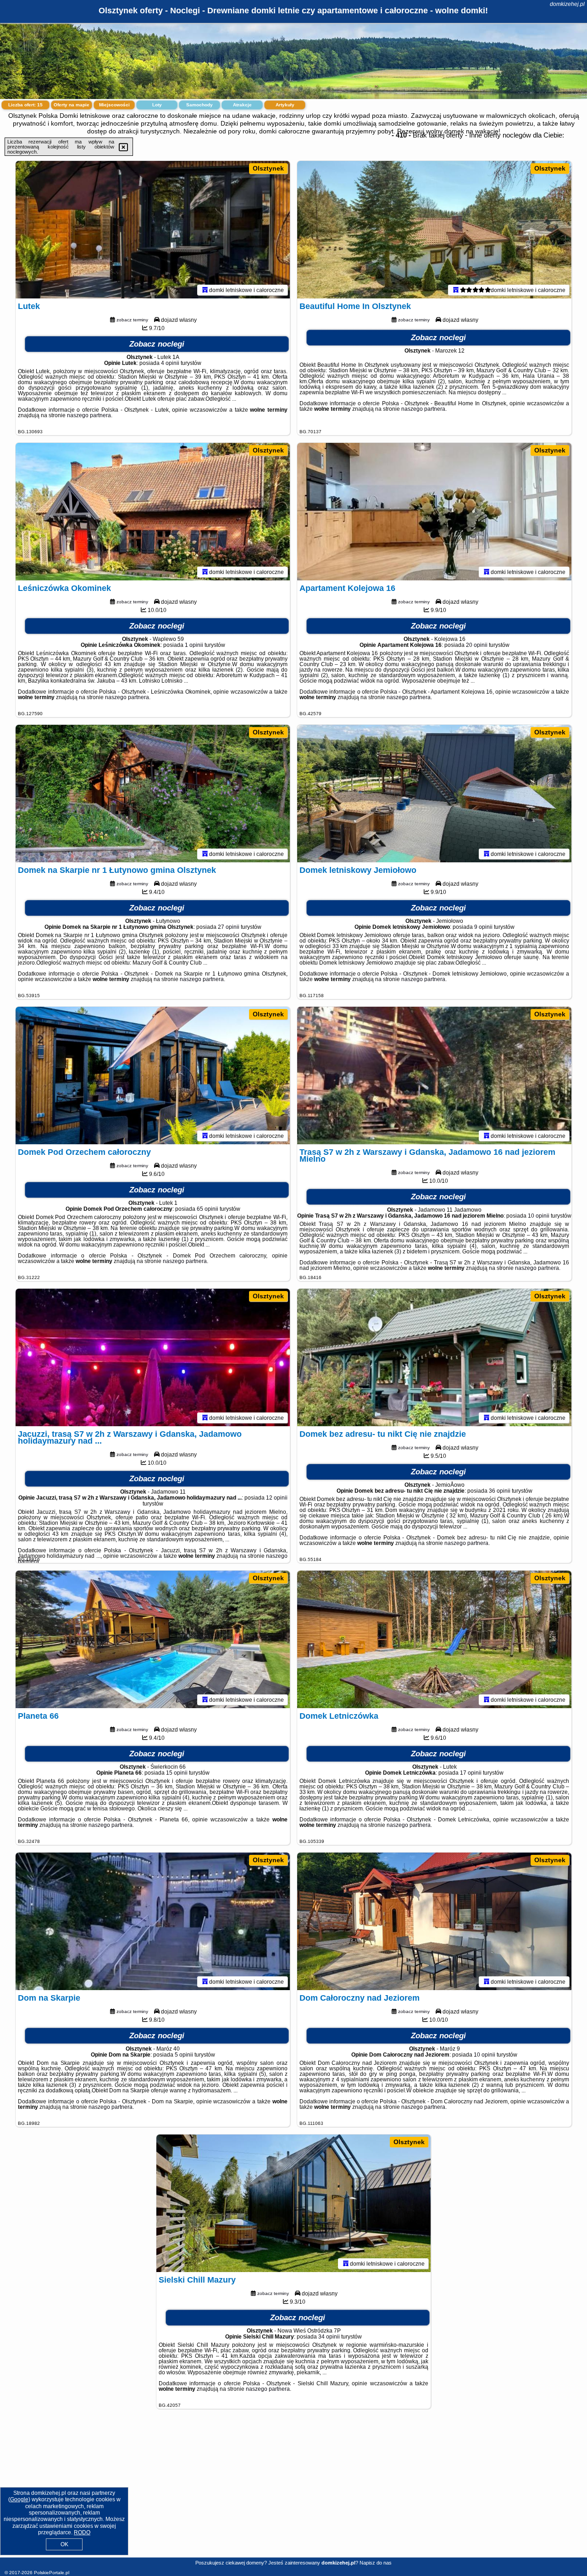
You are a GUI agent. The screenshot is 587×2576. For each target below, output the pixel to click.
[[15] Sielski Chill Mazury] (293, 2203)
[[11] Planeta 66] (153, 1639)
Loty (157, 105)
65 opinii (208, 1209)
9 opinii (483, 927)
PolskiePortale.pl (52, 2573)
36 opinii (500, 1491)
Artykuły (285, 105)
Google (19, 2499)
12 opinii (277, 1498)
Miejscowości (114, 105)
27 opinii (229, 927)
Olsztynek (268, 168)
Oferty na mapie (72, 105)
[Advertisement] (293, 2490)
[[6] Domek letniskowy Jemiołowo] (434, 794)
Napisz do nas (376, 2563)
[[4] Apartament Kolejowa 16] (434, 512)
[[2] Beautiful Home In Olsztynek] (434, 230)
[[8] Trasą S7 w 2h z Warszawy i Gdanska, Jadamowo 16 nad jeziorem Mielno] (434, 1076)
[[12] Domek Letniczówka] (434, 1639)
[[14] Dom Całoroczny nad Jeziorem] (434, 1921)
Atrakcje (242, 105)
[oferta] (205, 290)
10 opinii (539, 1216)
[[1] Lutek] (153, 230)
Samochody (199, 105)
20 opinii (477, 645)
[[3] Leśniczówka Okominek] (153, 512)
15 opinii (177, 1773)
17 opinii (471, 1773)
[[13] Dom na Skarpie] (153, 1921)
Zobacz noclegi (157, 344)
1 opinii (194, 645)
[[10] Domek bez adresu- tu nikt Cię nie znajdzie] (434, 1357)
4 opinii (170, 363)
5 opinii (184, 2055)
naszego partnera (89, 415)
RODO (82, 2532)
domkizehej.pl (567, 4)
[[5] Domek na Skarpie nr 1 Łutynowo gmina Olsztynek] (153, 794)
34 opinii (329, 2337)
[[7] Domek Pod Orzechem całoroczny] (153, 1076)
